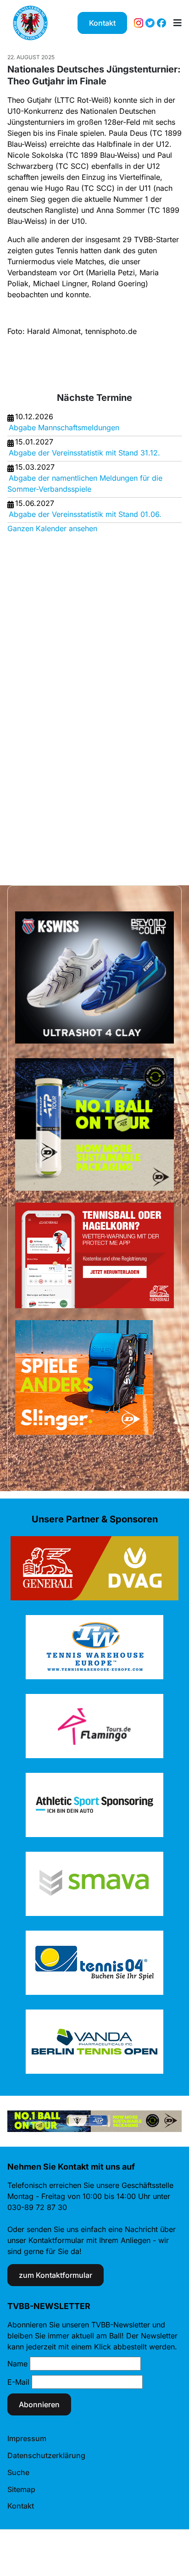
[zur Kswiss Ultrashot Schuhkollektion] (94, 977)
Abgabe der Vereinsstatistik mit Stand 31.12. (84, 453)
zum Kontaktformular (56, 2275)
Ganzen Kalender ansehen (52, 528)
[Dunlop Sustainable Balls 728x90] (94, 2121)
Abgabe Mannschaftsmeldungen (64, 427)
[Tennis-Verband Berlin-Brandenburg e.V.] (30, 23)
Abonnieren (39, 2404)
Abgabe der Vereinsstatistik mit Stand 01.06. (85, 514)
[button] (178, 23)
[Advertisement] (44, 701)
